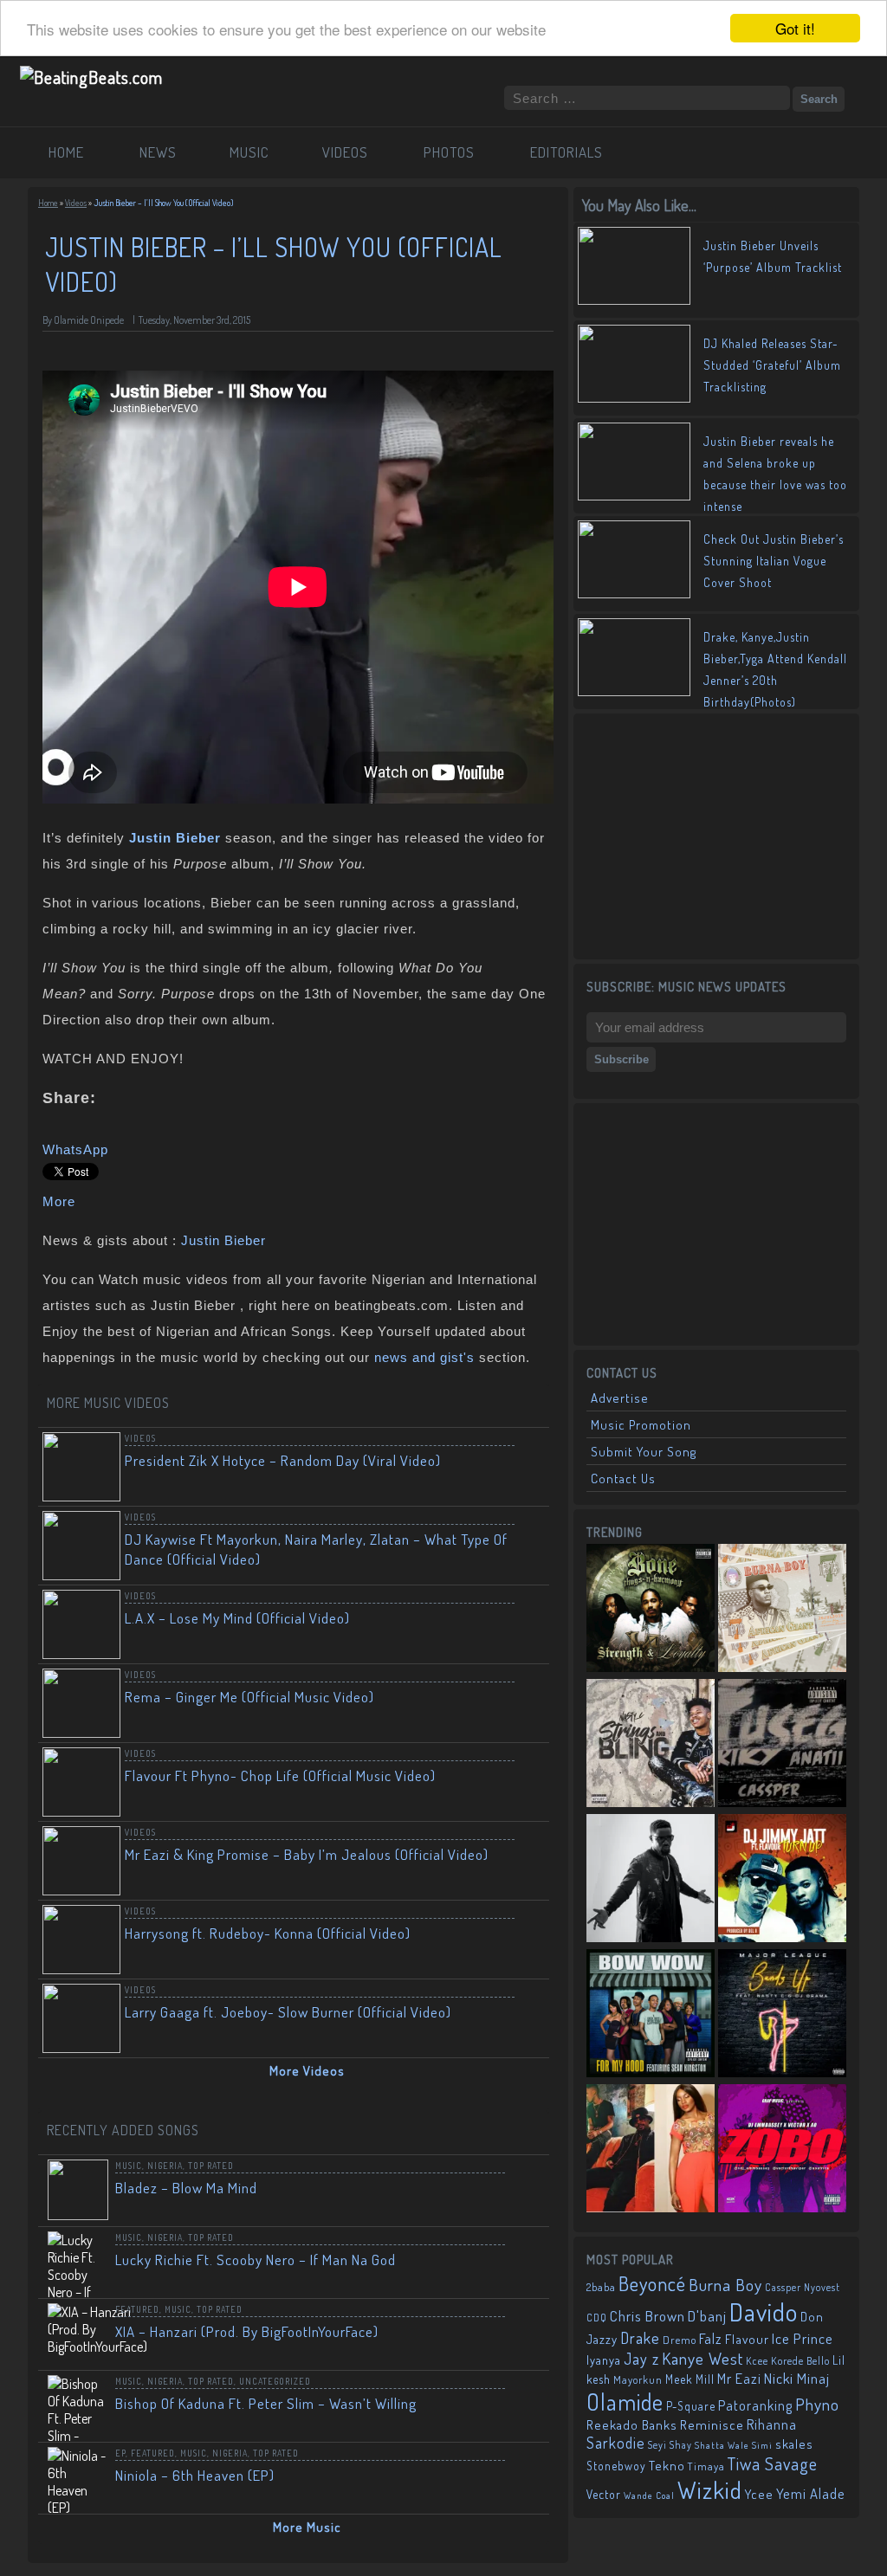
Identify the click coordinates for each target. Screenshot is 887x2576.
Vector (604, 2494)
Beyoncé (652, 2283)
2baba (601, 2287)
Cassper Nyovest (803, 2287)
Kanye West (702, 2358)
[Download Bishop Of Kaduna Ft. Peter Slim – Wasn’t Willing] (524, 2398)
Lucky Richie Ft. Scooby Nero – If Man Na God (256, 2260)
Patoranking (755, 2405)
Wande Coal (649, 2495)
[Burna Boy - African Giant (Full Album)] (782, 1610)
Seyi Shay (670, 2445)
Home (48, 203)
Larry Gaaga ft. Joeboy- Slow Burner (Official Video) (288, 2012)
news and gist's (424, 1357)
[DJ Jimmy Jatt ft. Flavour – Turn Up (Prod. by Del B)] (782, 1880)
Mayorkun (638, 2379)
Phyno (817, 2404)
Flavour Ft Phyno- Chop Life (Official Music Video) (280, 1775)
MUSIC (249, 152)
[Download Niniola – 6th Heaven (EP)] (524, 2470)
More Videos (307, 2071)
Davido (764, 2311)
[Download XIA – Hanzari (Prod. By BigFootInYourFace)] (524, 2327)
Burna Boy (725, 2285)
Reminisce (712, 2424)
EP (120, 2453)
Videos (76, 203)
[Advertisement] (716, 835)
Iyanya (604, 2360)
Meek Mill (690, 2379)
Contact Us (623, 1478)
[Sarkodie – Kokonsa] (651, 1880)
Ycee (759, 2494)
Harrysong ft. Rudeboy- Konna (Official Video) (268, 1933)
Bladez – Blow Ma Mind (186, 2188)
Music (129, 2166)
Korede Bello (800, 2360)
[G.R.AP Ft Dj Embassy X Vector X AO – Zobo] (782, 2150)
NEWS (158, 152)
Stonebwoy (616, 2466)
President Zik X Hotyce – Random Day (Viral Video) (283, 1460)
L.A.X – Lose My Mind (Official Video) (237, 1618)
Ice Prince (803, 2338)
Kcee (757, 2361)
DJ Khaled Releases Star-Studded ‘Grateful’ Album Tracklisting (772, 365)
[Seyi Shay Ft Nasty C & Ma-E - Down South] (651, 2150)
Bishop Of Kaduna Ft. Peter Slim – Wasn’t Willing (266, 2403)
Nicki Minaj (797, 2378)
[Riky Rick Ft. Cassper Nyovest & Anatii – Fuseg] (782, 1745)
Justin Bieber (223, 1240)
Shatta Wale (722, 2445)
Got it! (795, 28)
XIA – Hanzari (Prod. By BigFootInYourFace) (247, 2331)
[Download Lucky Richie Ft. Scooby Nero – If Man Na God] (524, 2255)
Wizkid (710, 2490)
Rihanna (772, 2424)
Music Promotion (641, 1425)
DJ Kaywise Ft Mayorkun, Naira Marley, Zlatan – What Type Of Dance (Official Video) (316, 1549)
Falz (711, 2338)
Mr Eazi (739, 2378)
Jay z (641, 2358)
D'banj (707, 2315)
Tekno (667, 2466)
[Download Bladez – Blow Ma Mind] (524, 2183)
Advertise (620, 1398)
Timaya (706, 2466)
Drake (640, 2337)
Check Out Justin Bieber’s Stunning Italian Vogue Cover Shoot (774, 561)
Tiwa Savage (773, 2463)
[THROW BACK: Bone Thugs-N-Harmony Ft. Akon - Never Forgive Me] (651, 1610)
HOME (66, 152)
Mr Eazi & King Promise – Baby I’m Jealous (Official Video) (307, 1854)
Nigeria (165, 2166)
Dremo (680, 2340)
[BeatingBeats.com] (91, 77)
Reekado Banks (632, 2425)
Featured (137, 2309)
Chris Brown (647, 2316)
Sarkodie (616, 2443)
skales (794, 2444)
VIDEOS (345, 152)
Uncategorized (275, 2381)
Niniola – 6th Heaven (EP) (195, 2475)
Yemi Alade (811, 2493)
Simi (762, 2445)
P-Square (691, 2406)
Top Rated (211, 2166)
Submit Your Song (644, 1452)
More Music (307, 2527)
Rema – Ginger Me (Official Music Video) (249, 1697)
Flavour (747, 2339)
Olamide (625, 2402)
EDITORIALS (567, 152)
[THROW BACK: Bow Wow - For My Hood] (651, 2015)
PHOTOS (449, 152)
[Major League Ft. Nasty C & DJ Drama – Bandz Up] (782, 2015)
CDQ (597, 2318)
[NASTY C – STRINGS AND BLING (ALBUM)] (651, 1745)
